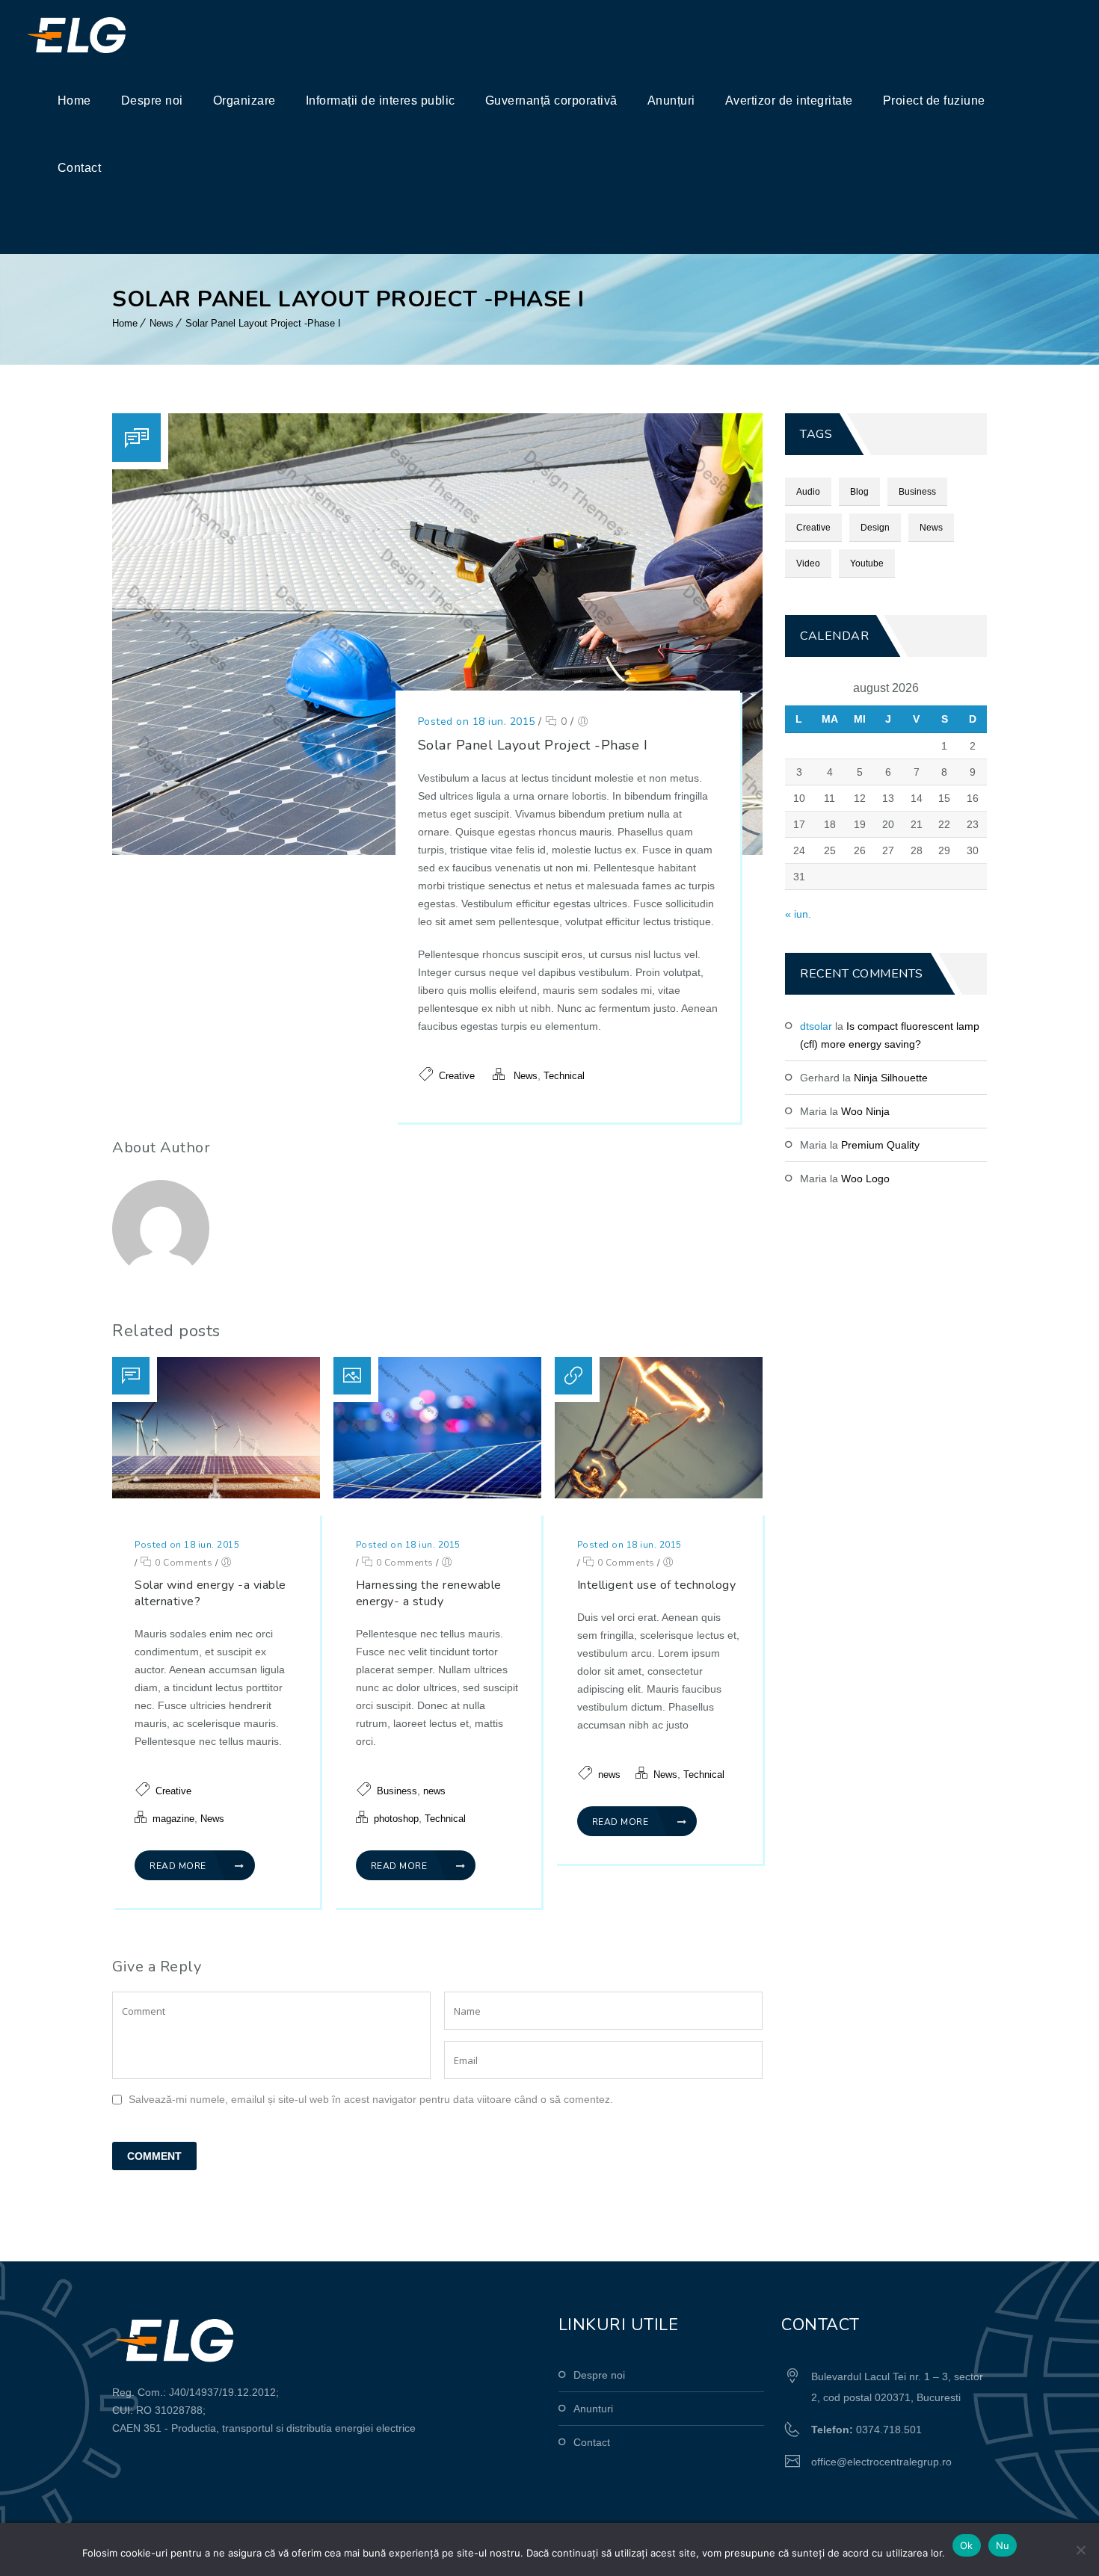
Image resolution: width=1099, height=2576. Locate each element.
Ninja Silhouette (891, 1078)
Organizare (244, 101)
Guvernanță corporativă (551, 101)
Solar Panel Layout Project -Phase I (263, 323)
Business (397, 1791)
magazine (173, 1819)
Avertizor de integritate (789, 101)
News (161, 323)
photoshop (396, 1819)
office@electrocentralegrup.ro (881, 2462)
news (434, 1791)
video (808, 563)
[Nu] (1080, 2550)
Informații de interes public (381, 101)
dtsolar (816, 1026)
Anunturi (593, 2409)
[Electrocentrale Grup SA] (109, 34)
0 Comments (182, 1563)
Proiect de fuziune (934, 101)
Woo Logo (865, 1179)
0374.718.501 (889, 2430)
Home (74, 101)
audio (808, 492)
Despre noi (152, 101)
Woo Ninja (865, 1111)
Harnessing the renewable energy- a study (429, 1593)
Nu (1003, 2545)
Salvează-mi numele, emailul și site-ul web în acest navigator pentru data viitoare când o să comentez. (371, 2099)
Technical (564, 1076)
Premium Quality (880, 1145)
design (875, 528)
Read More (179, 1866)
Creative (457, 1076)
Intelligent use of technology (657, 1585)
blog (859, 492)
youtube (867, 563)
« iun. (798, 914)
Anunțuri (671, 101)
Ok (967, 2545)
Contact (80, 168)
